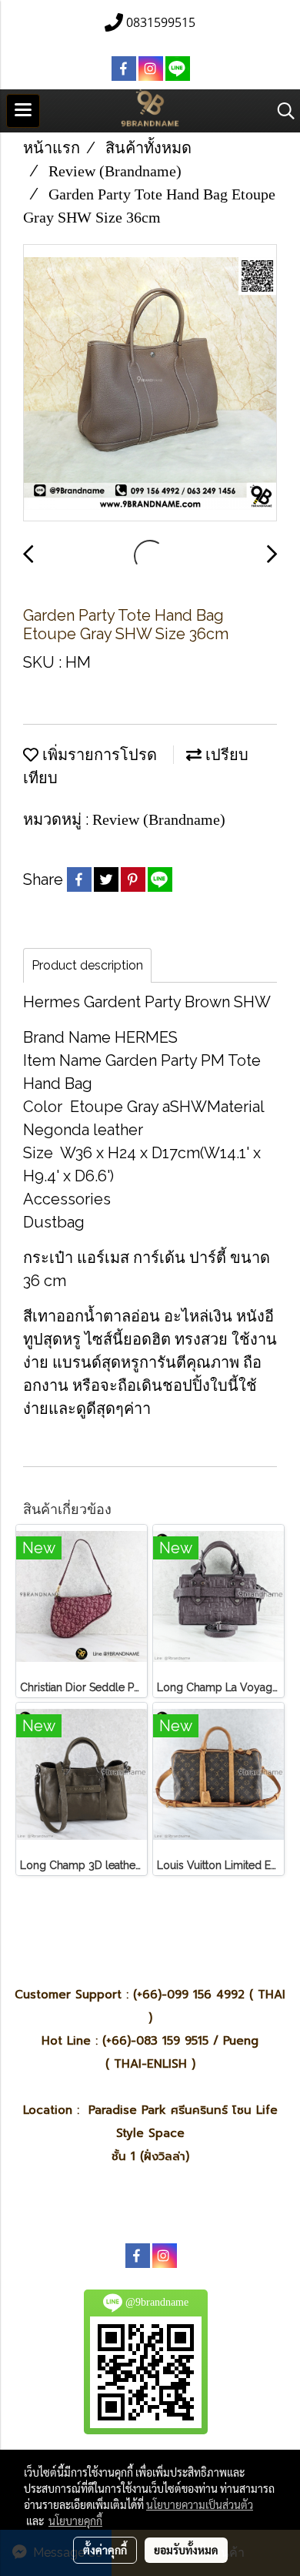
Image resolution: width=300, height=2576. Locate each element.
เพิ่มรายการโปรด (98, 755)
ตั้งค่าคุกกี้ (105, 2550)
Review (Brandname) (159, 819)
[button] (281, 111)
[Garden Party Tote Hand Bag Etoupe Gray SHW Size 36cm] (150, 384)
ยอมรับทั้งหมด (186, 2550)
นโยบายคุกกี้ (75, 2521)
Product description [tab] (87, 965)
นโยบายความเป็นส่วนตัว (200, 2504)
